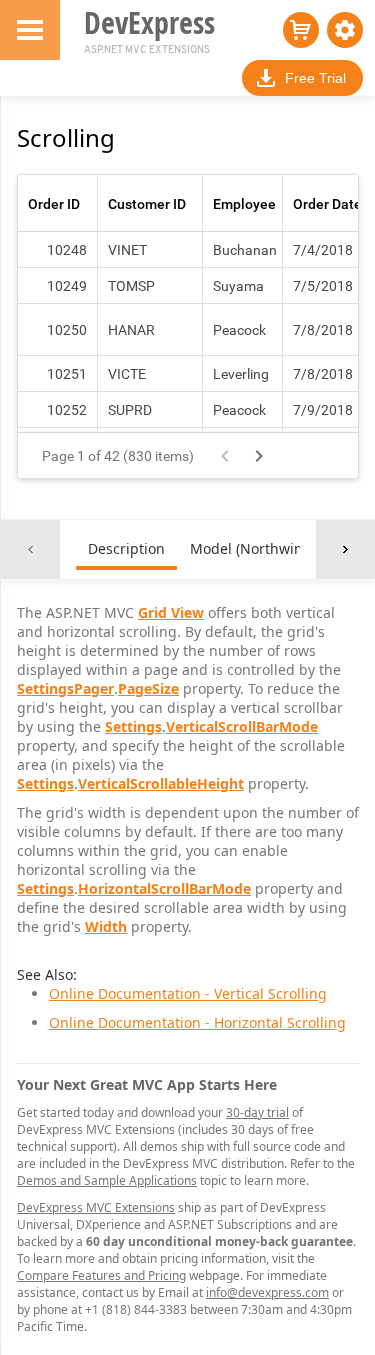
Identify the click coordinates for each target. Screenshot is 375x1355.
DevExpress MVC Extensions (96, 1207)
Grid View (171, 612)
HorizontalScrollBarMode (164, 888)
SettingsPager (65, 688)
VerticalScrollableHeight (161, 783)
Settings (133, 726)
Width (106, 926)
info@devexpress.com (267, 1292)
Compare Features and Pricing (101, 1275)
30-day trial (257, 1112)
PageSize (148, 688)
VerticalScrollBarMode (242, 726)
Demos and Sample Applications (107, 1180)
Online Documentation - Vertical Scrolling (188, 993)
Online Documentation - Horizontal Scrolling (197, 1022)
